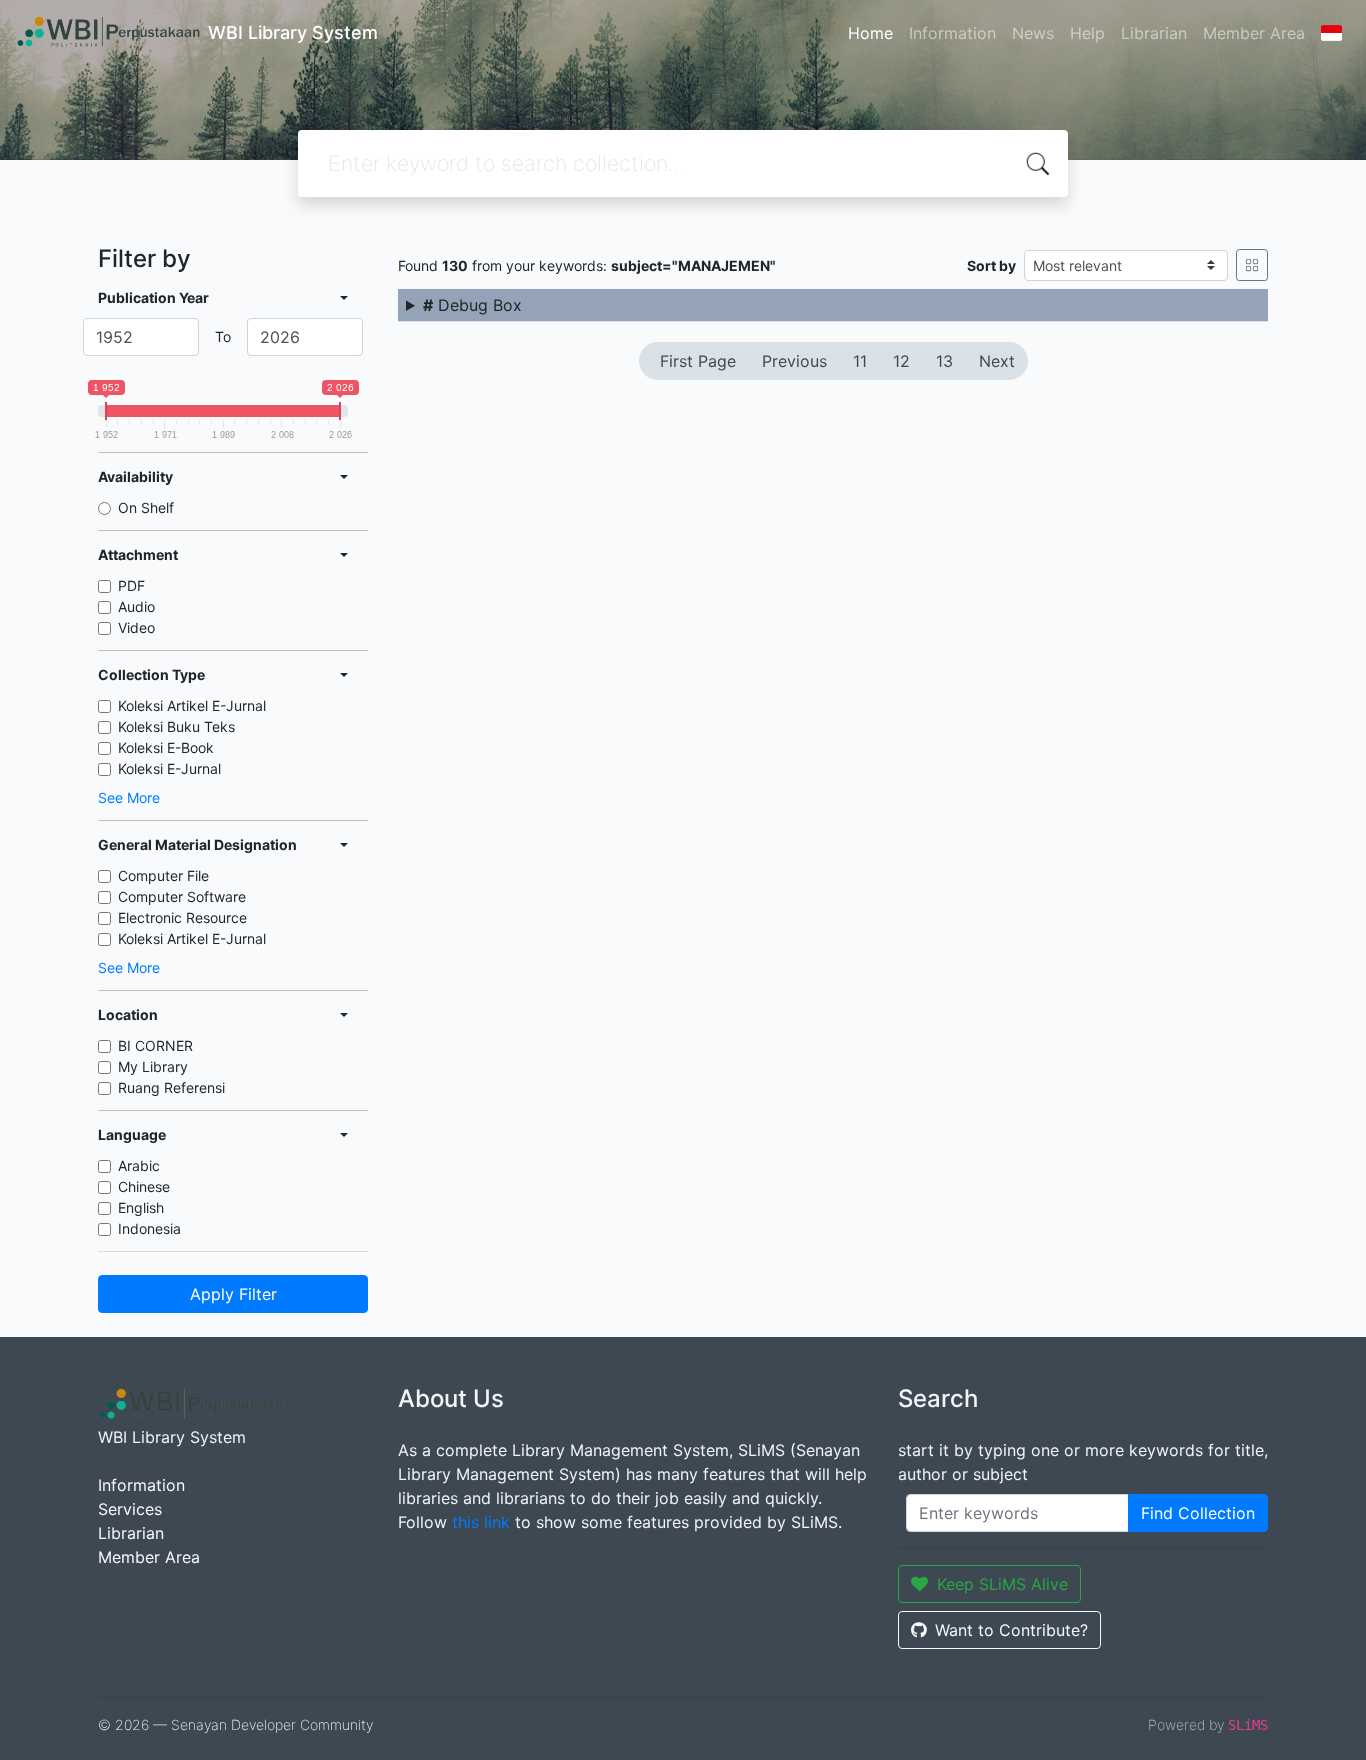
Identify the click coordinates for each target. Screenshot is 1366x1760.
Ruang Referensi (171, 1087)
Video (136, 627)
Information (952, 33)
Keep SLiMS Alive (1002, 1584)
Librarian (1154, 33)
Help (1087, 33)
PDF (131, 585)
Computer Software (182, 896)
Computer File (163, 875)
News (1033, 33)
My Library (153, 1066)
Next (997, 361)
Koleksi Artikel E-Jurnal (192, 705)
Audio (136, 606)
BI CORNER (155, 1045)
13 (944, 361)
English (141, 1207)
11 (860, 361)
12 (901, 361)
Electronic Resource (182, 917)
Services (130, 1509)
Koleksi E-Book (166, 747)
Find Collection (1198, 1513)
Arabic (139, 1165)
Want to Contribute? (1011, 1630)
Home (870, 33)
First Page (698, 361)
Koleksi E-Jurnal (169, 768)
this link (481, 1522)
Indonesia (149, 1228)
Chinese (144, 1186)
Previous (794, 361)
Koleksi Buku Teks (176, 726)
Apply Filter (233, 1294)
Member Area (1254, 33)
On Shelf (146, 507)
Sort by (991, 265)
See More (129, 797)
